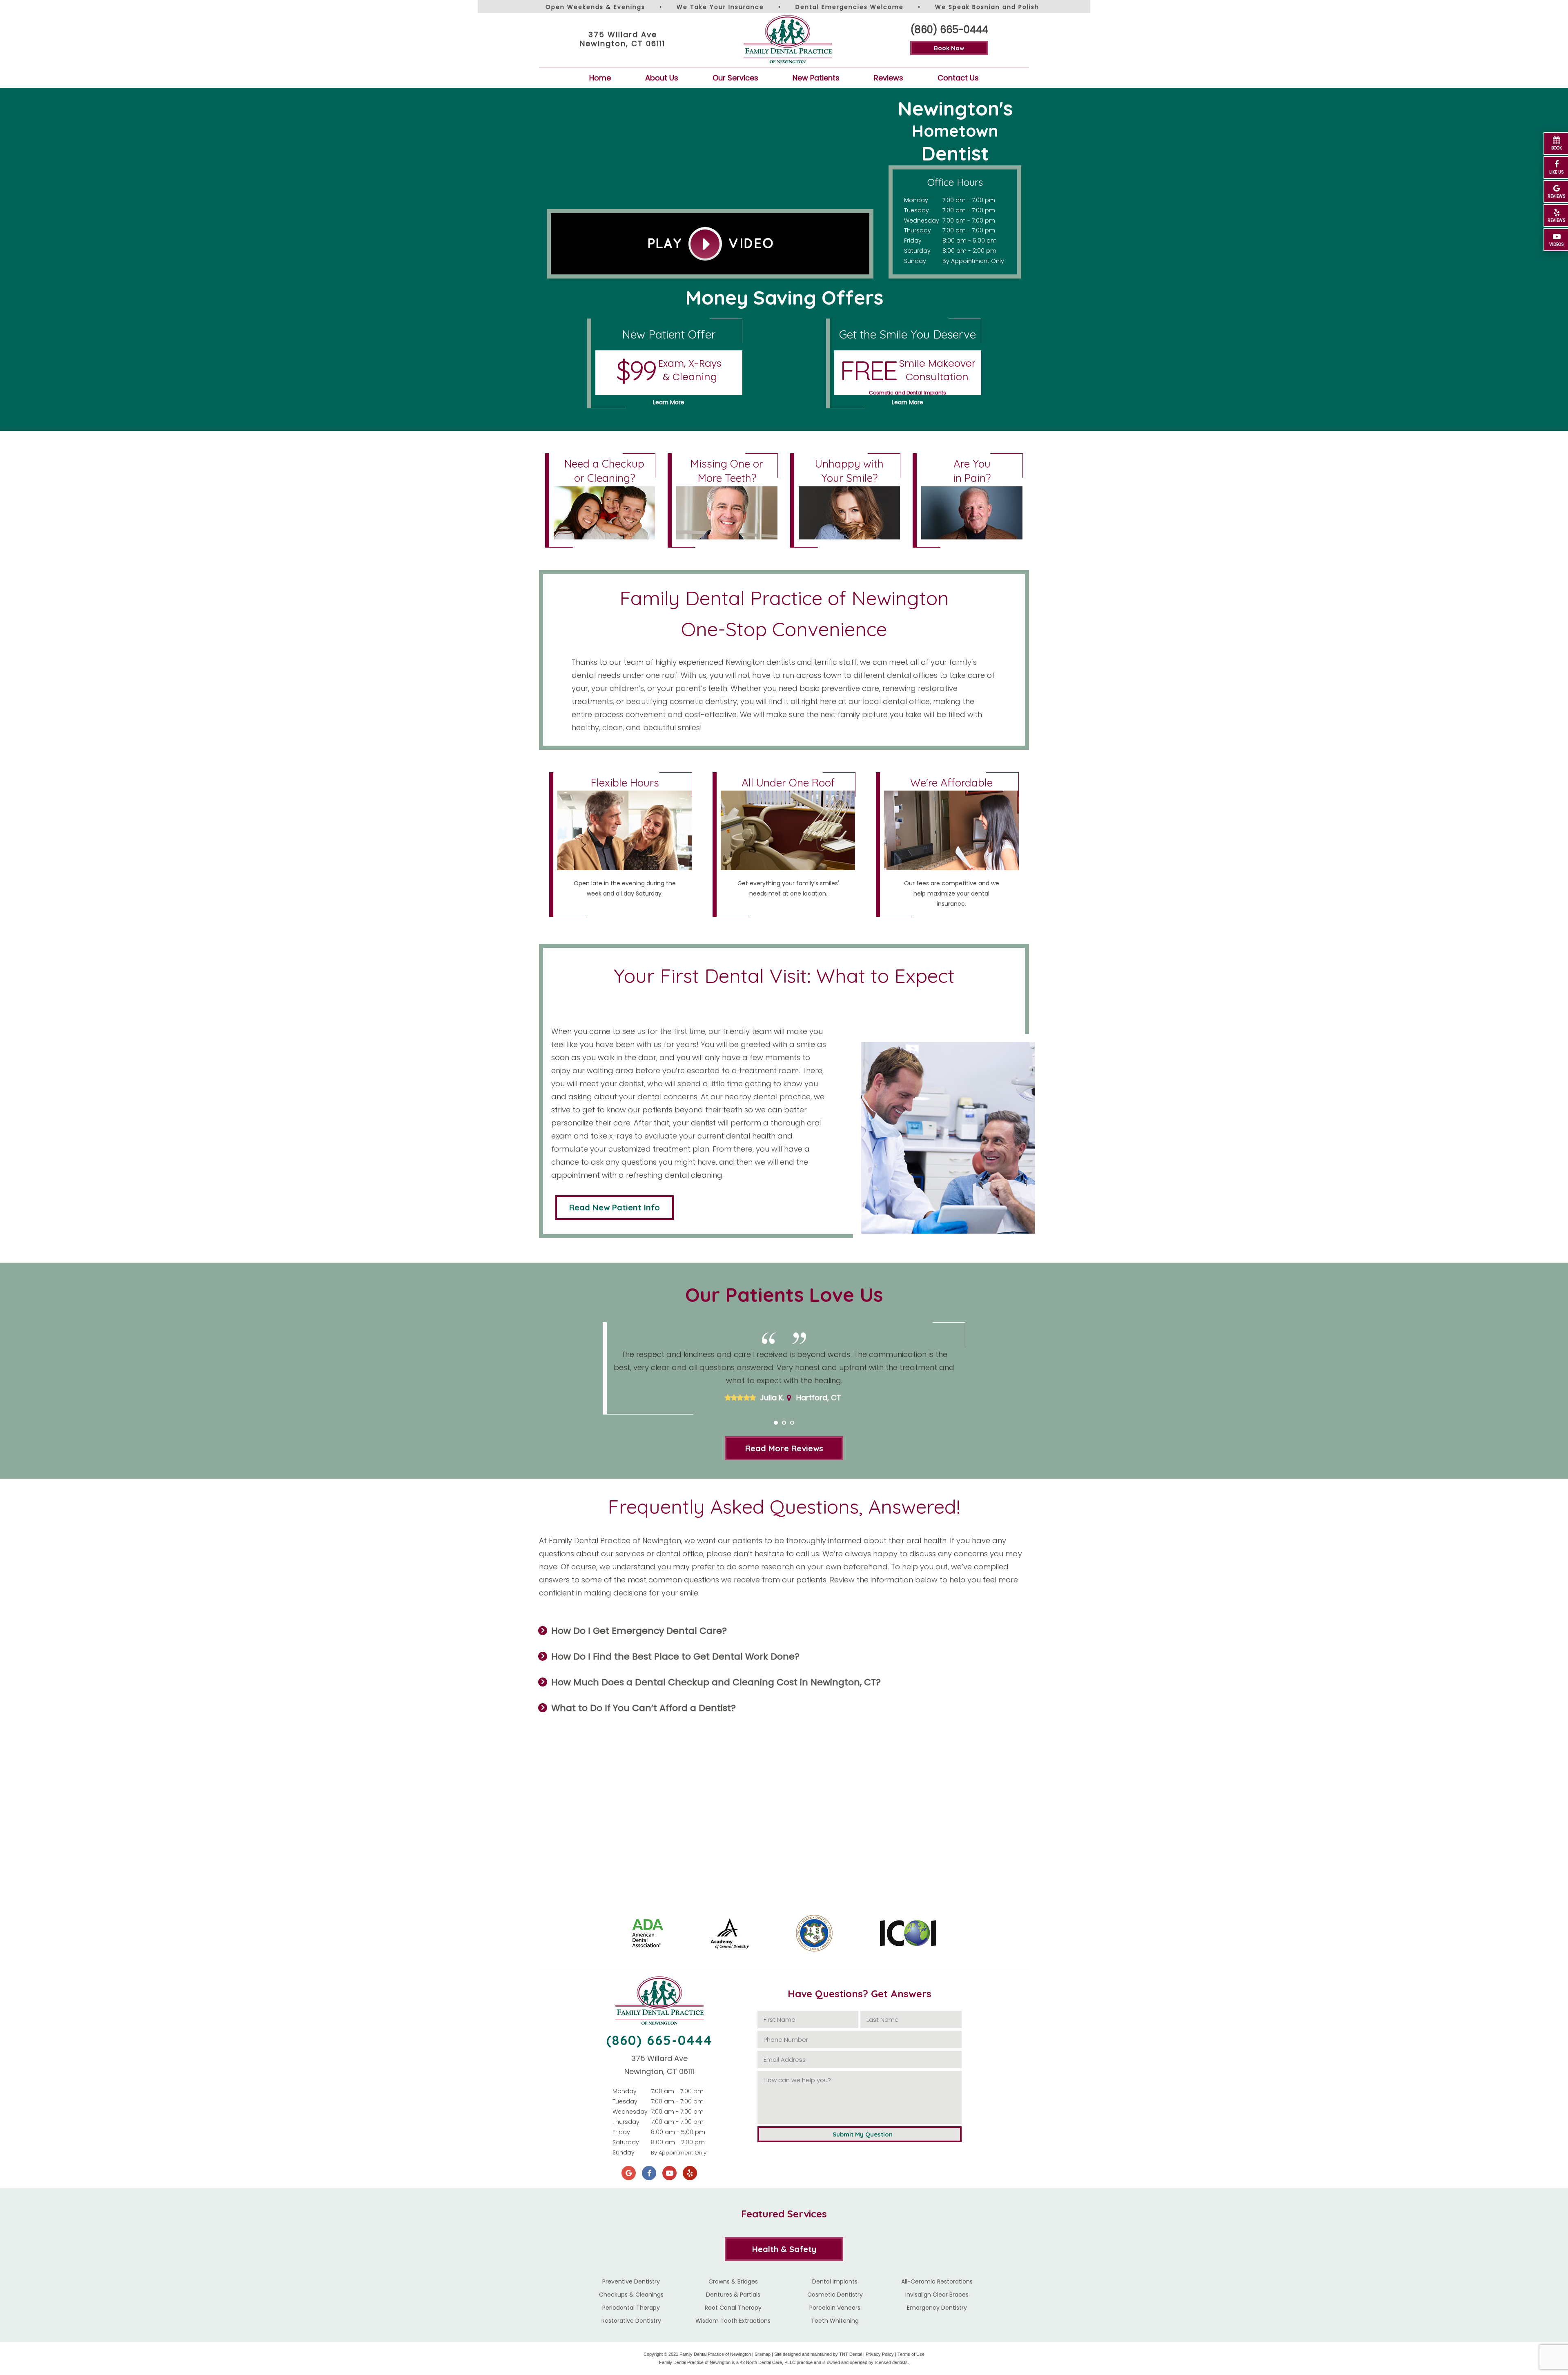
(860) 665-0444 (949, 30)
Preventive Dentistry (631, 2281)
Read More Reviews (784, 1448)
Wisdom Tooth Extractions (733, 2321)
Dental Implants (835, 2281)
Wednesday (922, 221)
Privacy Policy (880, 2354)
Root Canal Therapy (733, 2308)
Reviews (889, 78)
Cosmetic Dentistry (835, 2295)
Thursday (918, 230)
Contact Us (958, 78)
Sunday (915, 261)
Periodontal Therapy (631, 2308)
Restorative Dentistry (631, 2321)
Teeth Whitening (835, 2321)
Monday (916, 200)
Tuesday (917, 210)
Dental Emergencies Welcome (850, 7)
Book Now (949, 48)
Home (600, 78)
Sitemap (763, 2354)
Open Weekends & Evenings (595, 7)
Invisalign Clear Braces (937, 2295)
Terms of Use (911, 2354)
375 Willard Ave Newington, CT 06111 (623, 39)
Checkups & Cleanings (631, 2295)
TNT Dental (851, 2354)
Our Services (735, 78)
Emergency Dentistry (937, 2308)
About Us (662, 78)
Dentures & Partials (733, 2295)
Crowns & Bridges (733, 2281)
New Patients (816, 78)
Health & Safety (784, 2249)
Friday (913, 241)
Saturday (917, 251)
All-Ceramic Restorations (937, 2281)
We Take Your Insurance (720, 7)
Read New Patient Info (615, 1207)
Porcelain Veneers (835, 2308)
